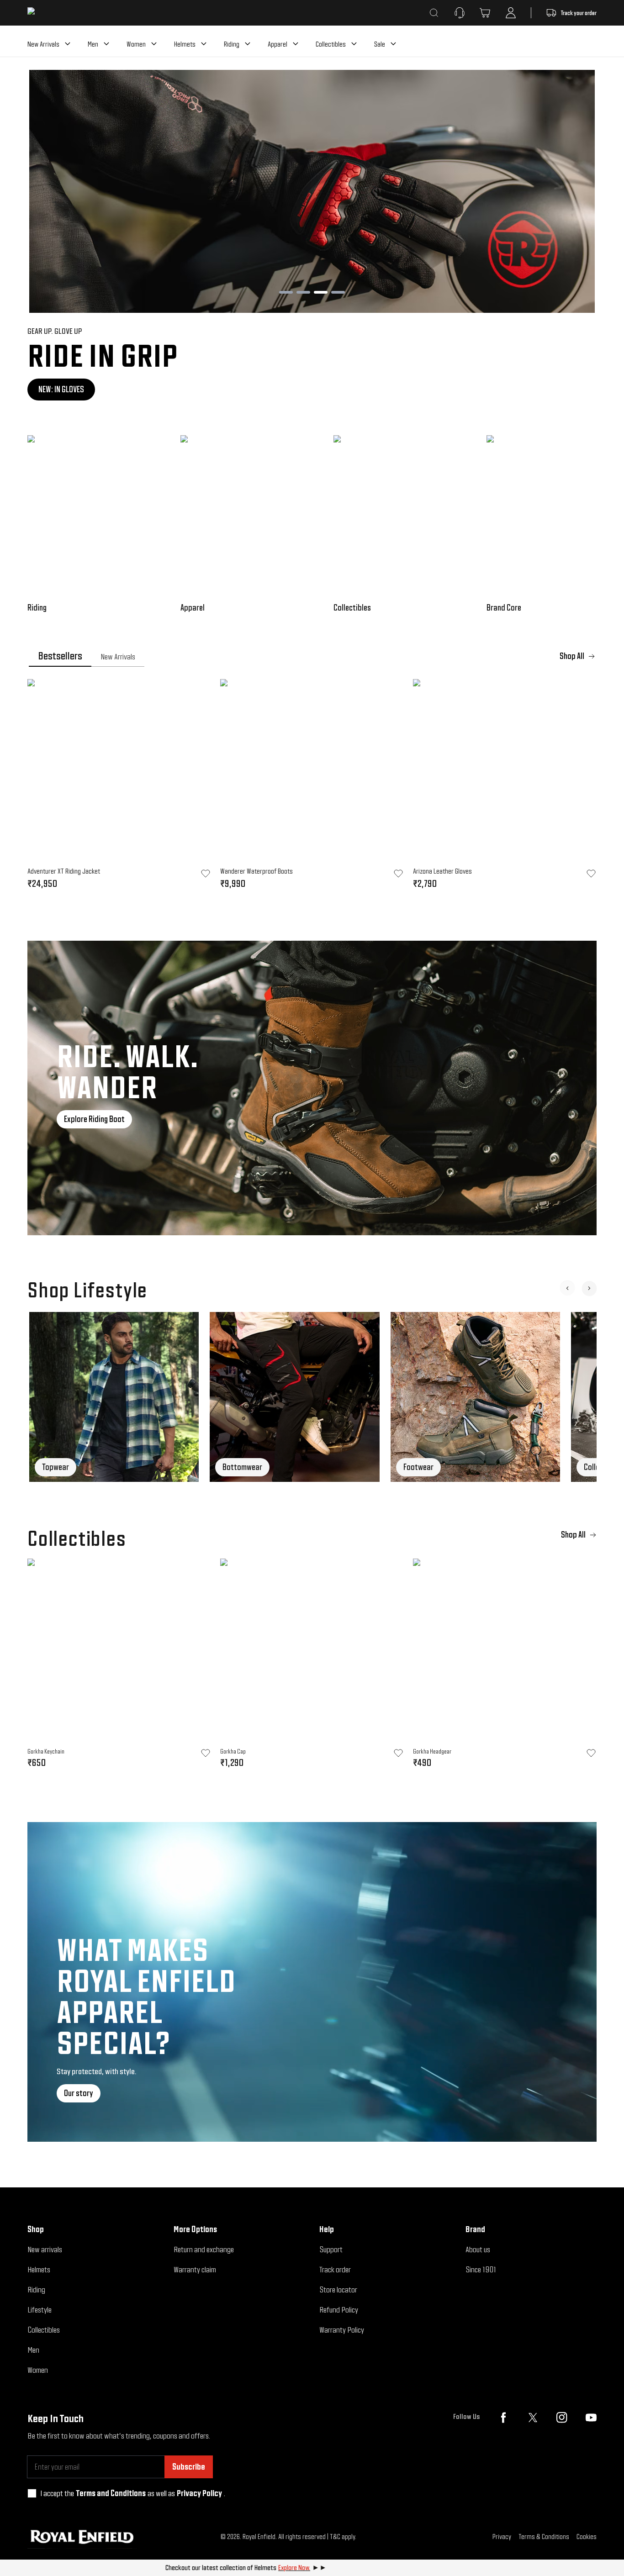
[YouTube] (591, 2418)
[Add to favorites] (206, 1753)
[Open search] (434, 13)
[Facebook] (503, 2418)
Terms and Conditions (111, 2493)
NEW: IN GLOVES (46, 389)
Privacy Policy (199, 2493)
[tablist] (312, 656)
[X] (533, 2418)
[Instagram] (562, 2418)
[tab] (60, 656)
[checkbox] (32, 2493)
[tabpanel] (312, 787)
